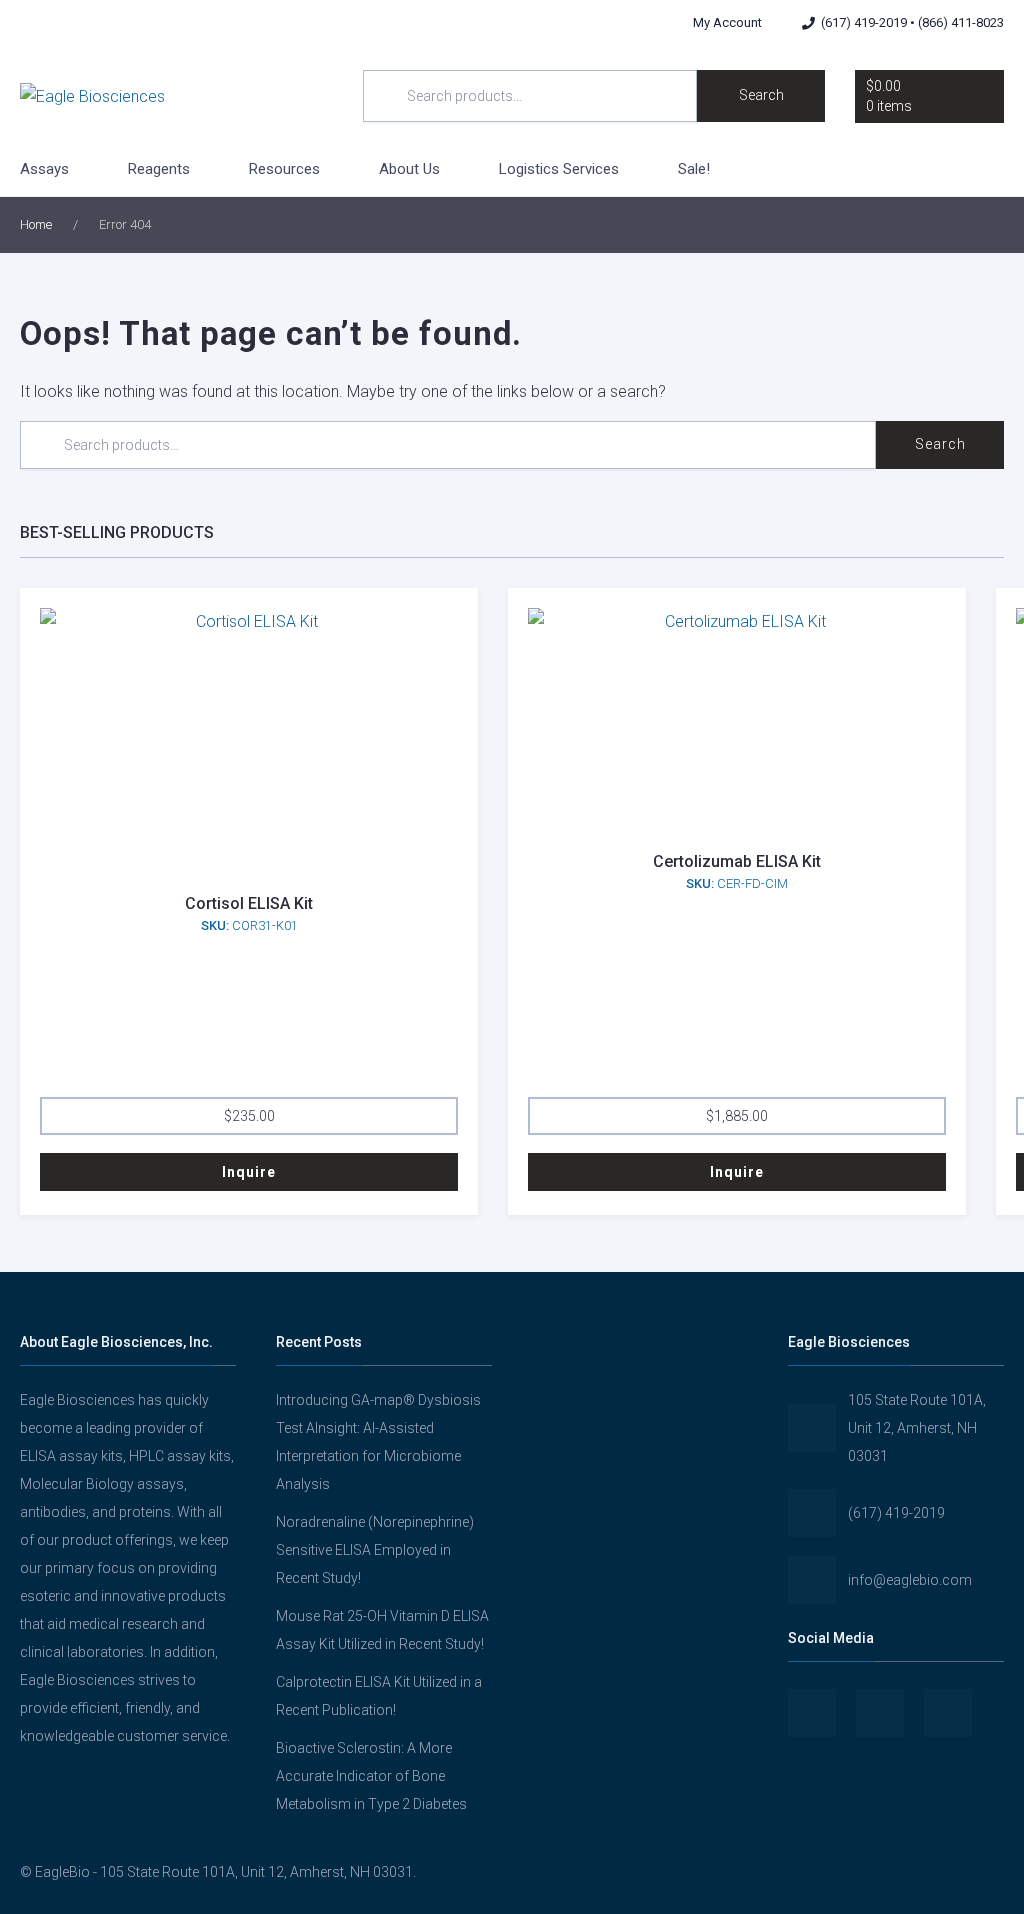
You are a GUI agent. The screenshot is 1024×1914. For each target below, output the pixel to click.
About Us (409, 169)
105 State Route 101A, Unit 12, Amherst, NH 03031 (917, 1428)
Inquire (249, 1172)
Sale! (694, 169)
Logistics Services (559, 169)
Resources (284, 169)
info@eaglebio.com (910, 1580)
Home (36, 224)
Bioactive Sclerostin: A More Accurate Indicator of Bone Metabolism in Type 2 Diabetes (371, 1776)
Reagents (159, 169)
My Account (727, 22)
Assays (44, 169)
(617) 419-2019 (896, 1513)
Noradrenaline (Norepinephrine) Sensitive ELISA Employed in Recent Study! (375, 1550)
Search (761, 95)
